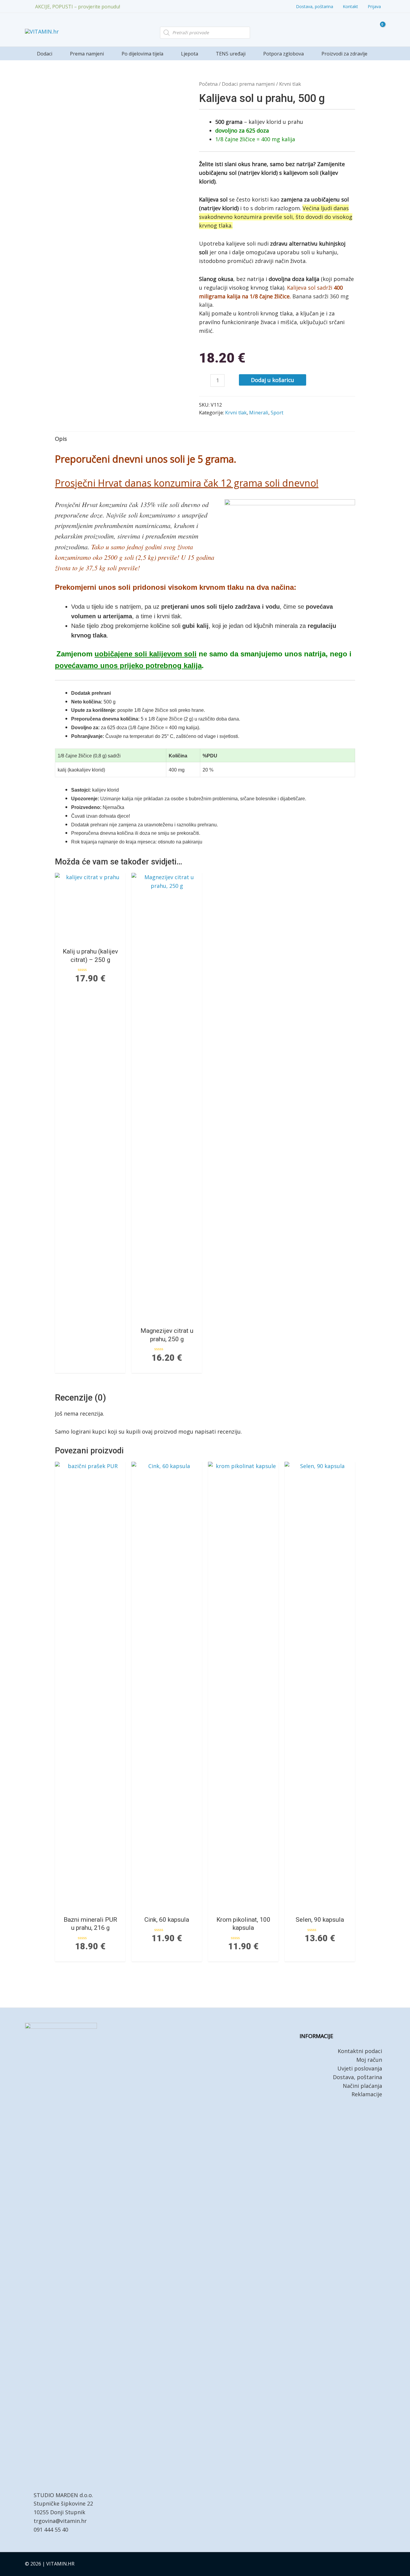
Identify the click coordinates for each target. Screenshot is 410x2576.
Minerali (259, 413)
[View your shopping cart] (378, 30)
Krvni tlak (236, 413)
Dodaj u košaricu (273, 380)
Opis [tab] (61, 439)
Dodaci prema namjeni (248, 84)
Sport (277, 413)
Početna (208, 84)
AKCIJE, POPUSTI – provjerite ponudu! (78, 7)
